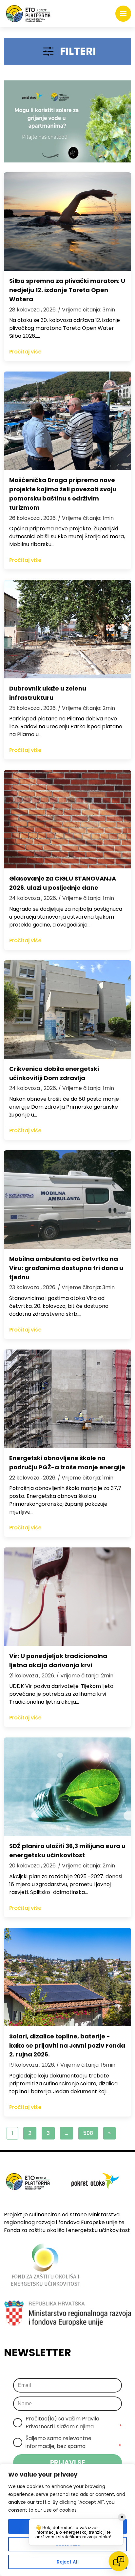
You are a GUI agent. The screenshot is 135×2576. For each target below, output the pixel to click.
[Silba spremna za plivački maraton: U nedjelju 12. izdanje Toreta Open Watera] (67, 222)
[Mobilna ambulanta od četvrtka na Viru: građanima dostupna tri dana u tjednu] (67, 1200)
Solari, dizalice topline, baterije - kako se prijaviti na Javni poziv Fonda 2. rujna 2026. (67, 2045)
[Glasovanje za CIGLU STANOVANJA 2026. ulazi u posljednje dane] (67, 819)
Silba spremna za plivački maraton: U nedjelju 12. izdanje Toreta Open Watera (67, 290)
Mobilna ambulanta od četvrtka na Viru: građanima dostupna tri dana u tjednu (66, 1268)
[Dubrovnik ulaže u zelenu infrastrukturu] (67, 629)
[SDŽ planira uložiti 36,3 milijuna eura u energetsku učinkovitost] (67, 1787)
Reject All (68, 2562)
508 (88, 2133)
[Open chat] (119, 2561)
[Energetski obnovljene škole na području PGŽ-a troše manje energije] (67, 1399)
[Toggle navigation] (123, 14)
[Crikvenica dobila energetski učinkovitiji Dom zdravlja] (67, 1010)
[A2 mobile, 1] (67, 121)
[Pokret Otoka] (28, 14)
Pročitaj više (25, 352)
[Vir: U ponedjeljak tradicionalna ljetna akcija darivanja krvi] (67, 1597)
